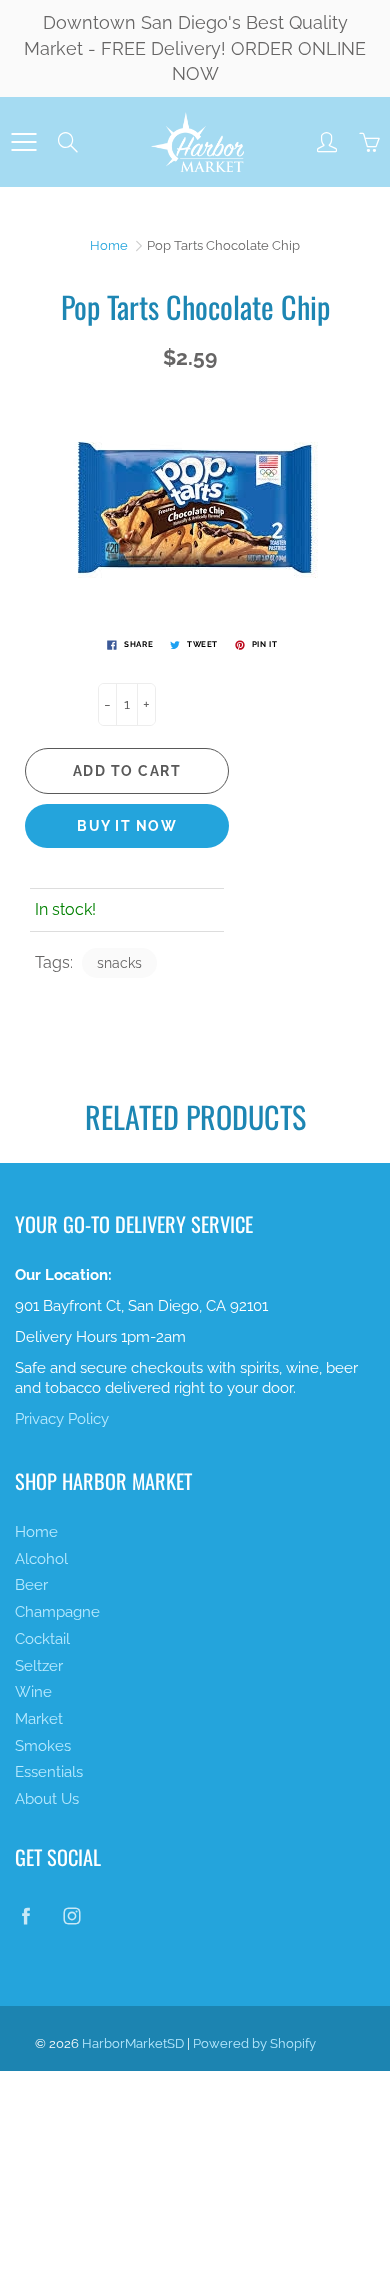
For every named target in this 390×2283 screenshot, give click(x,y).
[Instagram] (71, 1915)
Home (109, 245)
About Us (47, 1798)
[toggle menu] (23, 142)
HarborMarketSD (133, 2043)
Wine (33, 1691)
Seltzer (39, 1665)
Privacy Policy (62, 1418)
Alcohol (41, 1558)
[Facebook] (25, 1915)
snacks (119, 963)
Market (39, 1718)
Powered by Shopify (254, 2043)
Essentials (49, 1771)
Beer (31, 1584)
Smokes (43, 1745)
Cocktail (42, 1638)
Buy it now (127, 826)
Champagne (57, 1611)
